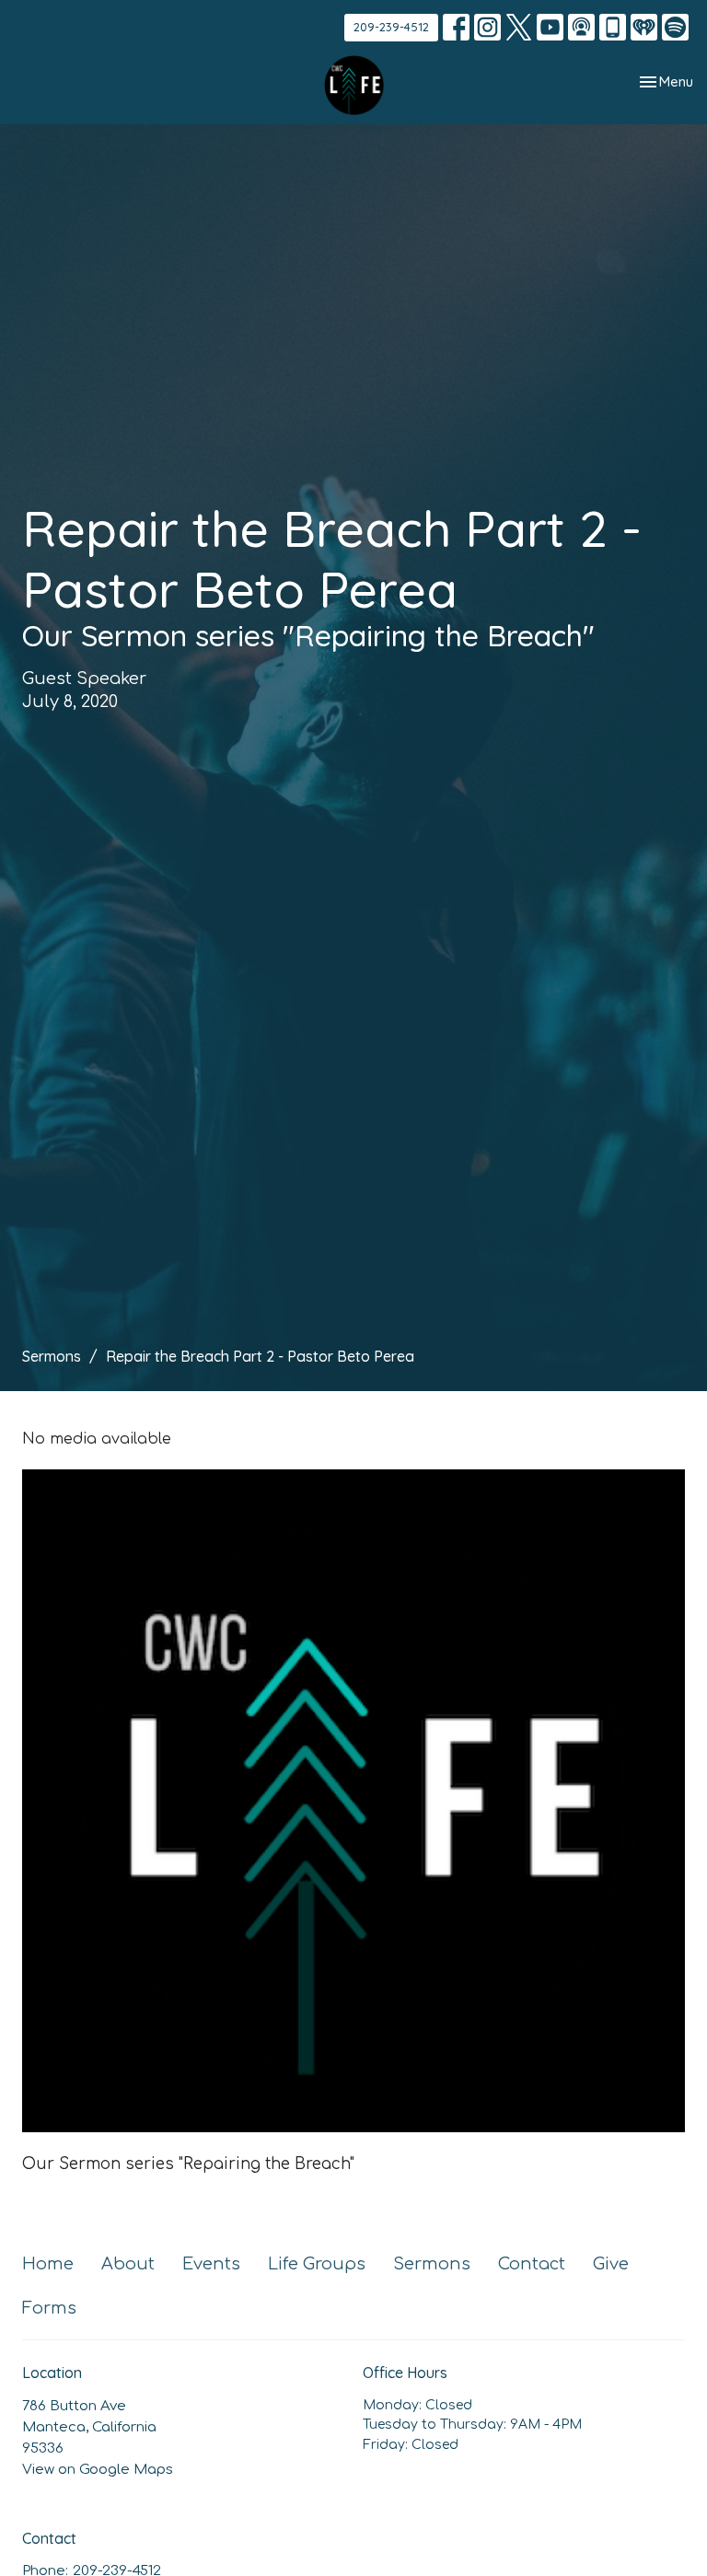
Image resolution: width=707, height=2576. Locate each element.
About (128, 2264)
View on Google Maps (98, 2470)
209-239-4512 (391, 27)
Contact (532, 2264)
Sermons (52, 1356)
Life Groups (317, 2264)
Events (211, 2264)
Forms (49, 2308)
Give (611, 2264)
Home (48, 2264)
